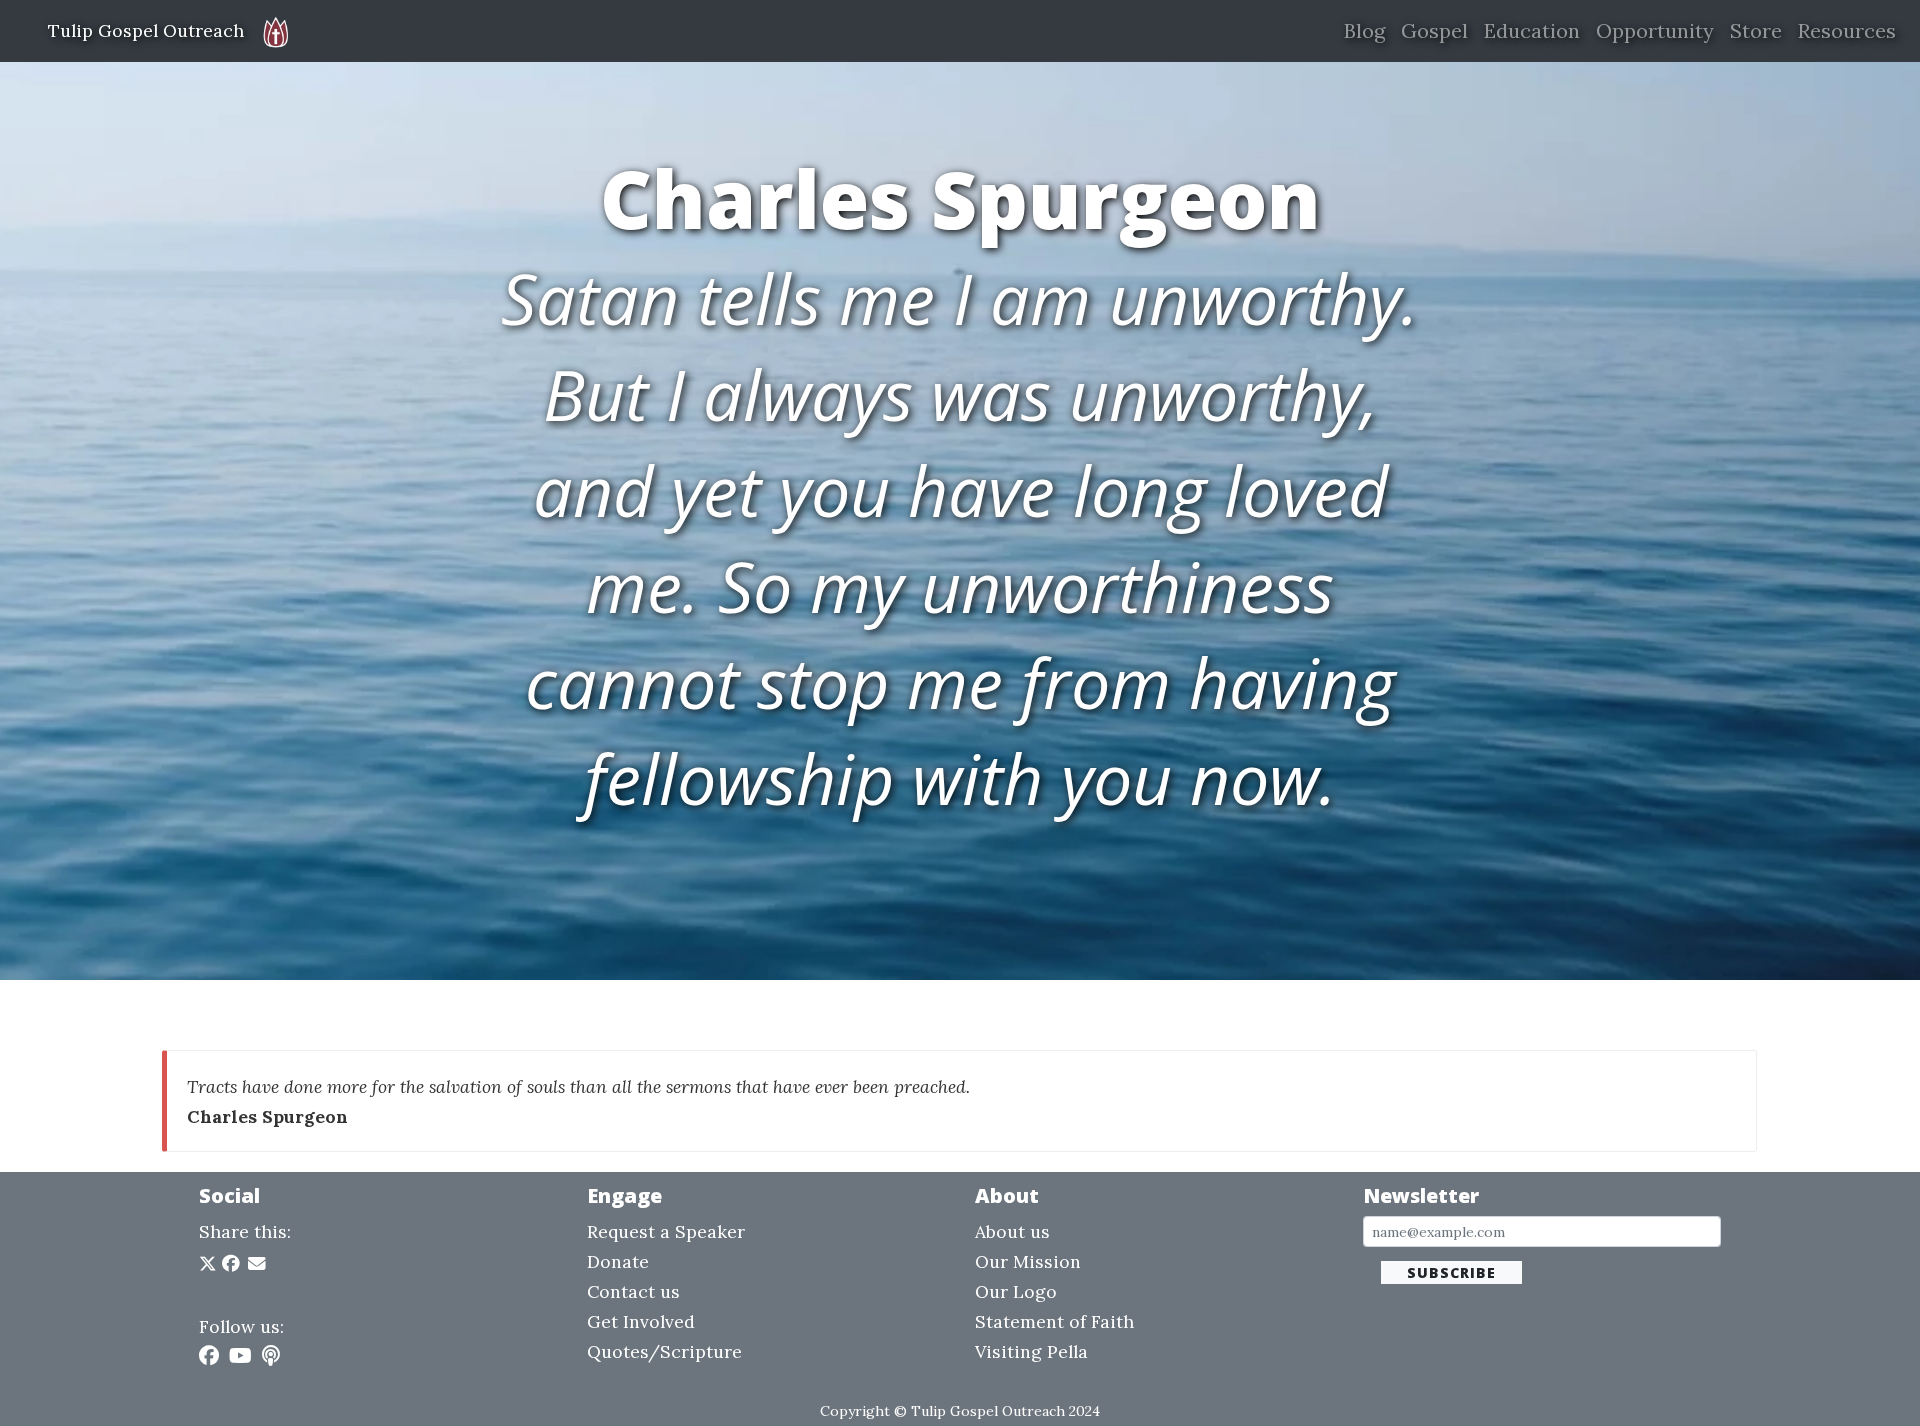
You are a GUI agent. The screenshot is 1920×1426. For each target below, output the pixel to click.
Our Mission (1028, 1261)
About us (1012, 1231)
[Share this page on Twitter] (210, 1263)
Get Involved (641, 1321)
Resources (1847, 30)
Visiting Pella (1031, 1351)
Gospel (1434, 30)
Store (1756, 30)
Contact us (633, 1291)
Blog (1364, 30)
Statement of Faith (1054, 1321)
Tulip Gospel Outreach (146, 30)
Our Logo (1016, 1291)
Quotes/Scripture (664, 1351)
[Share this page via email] (257, 1263)
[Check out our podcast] (271, 1355)
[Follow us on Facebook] (209, 1355)
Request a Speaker (666, 1231)
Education (1532, 30)
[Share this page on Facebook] (231, 1263)
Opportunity (1655, 30)
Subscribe (1451, 1272)
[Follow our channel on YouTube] (240, 1355)
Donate (618, 1261)
